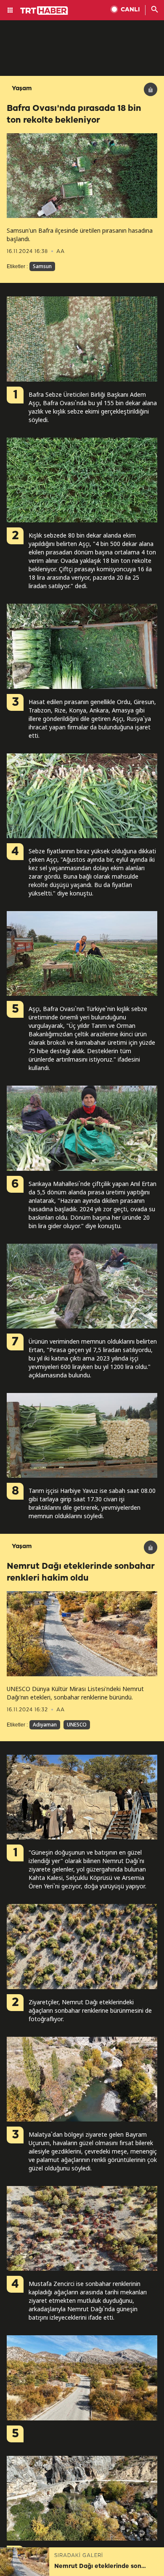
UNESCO (77, 1725)
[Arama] (155, 10)
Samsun (42, 266)
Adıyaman (45, 1725)
